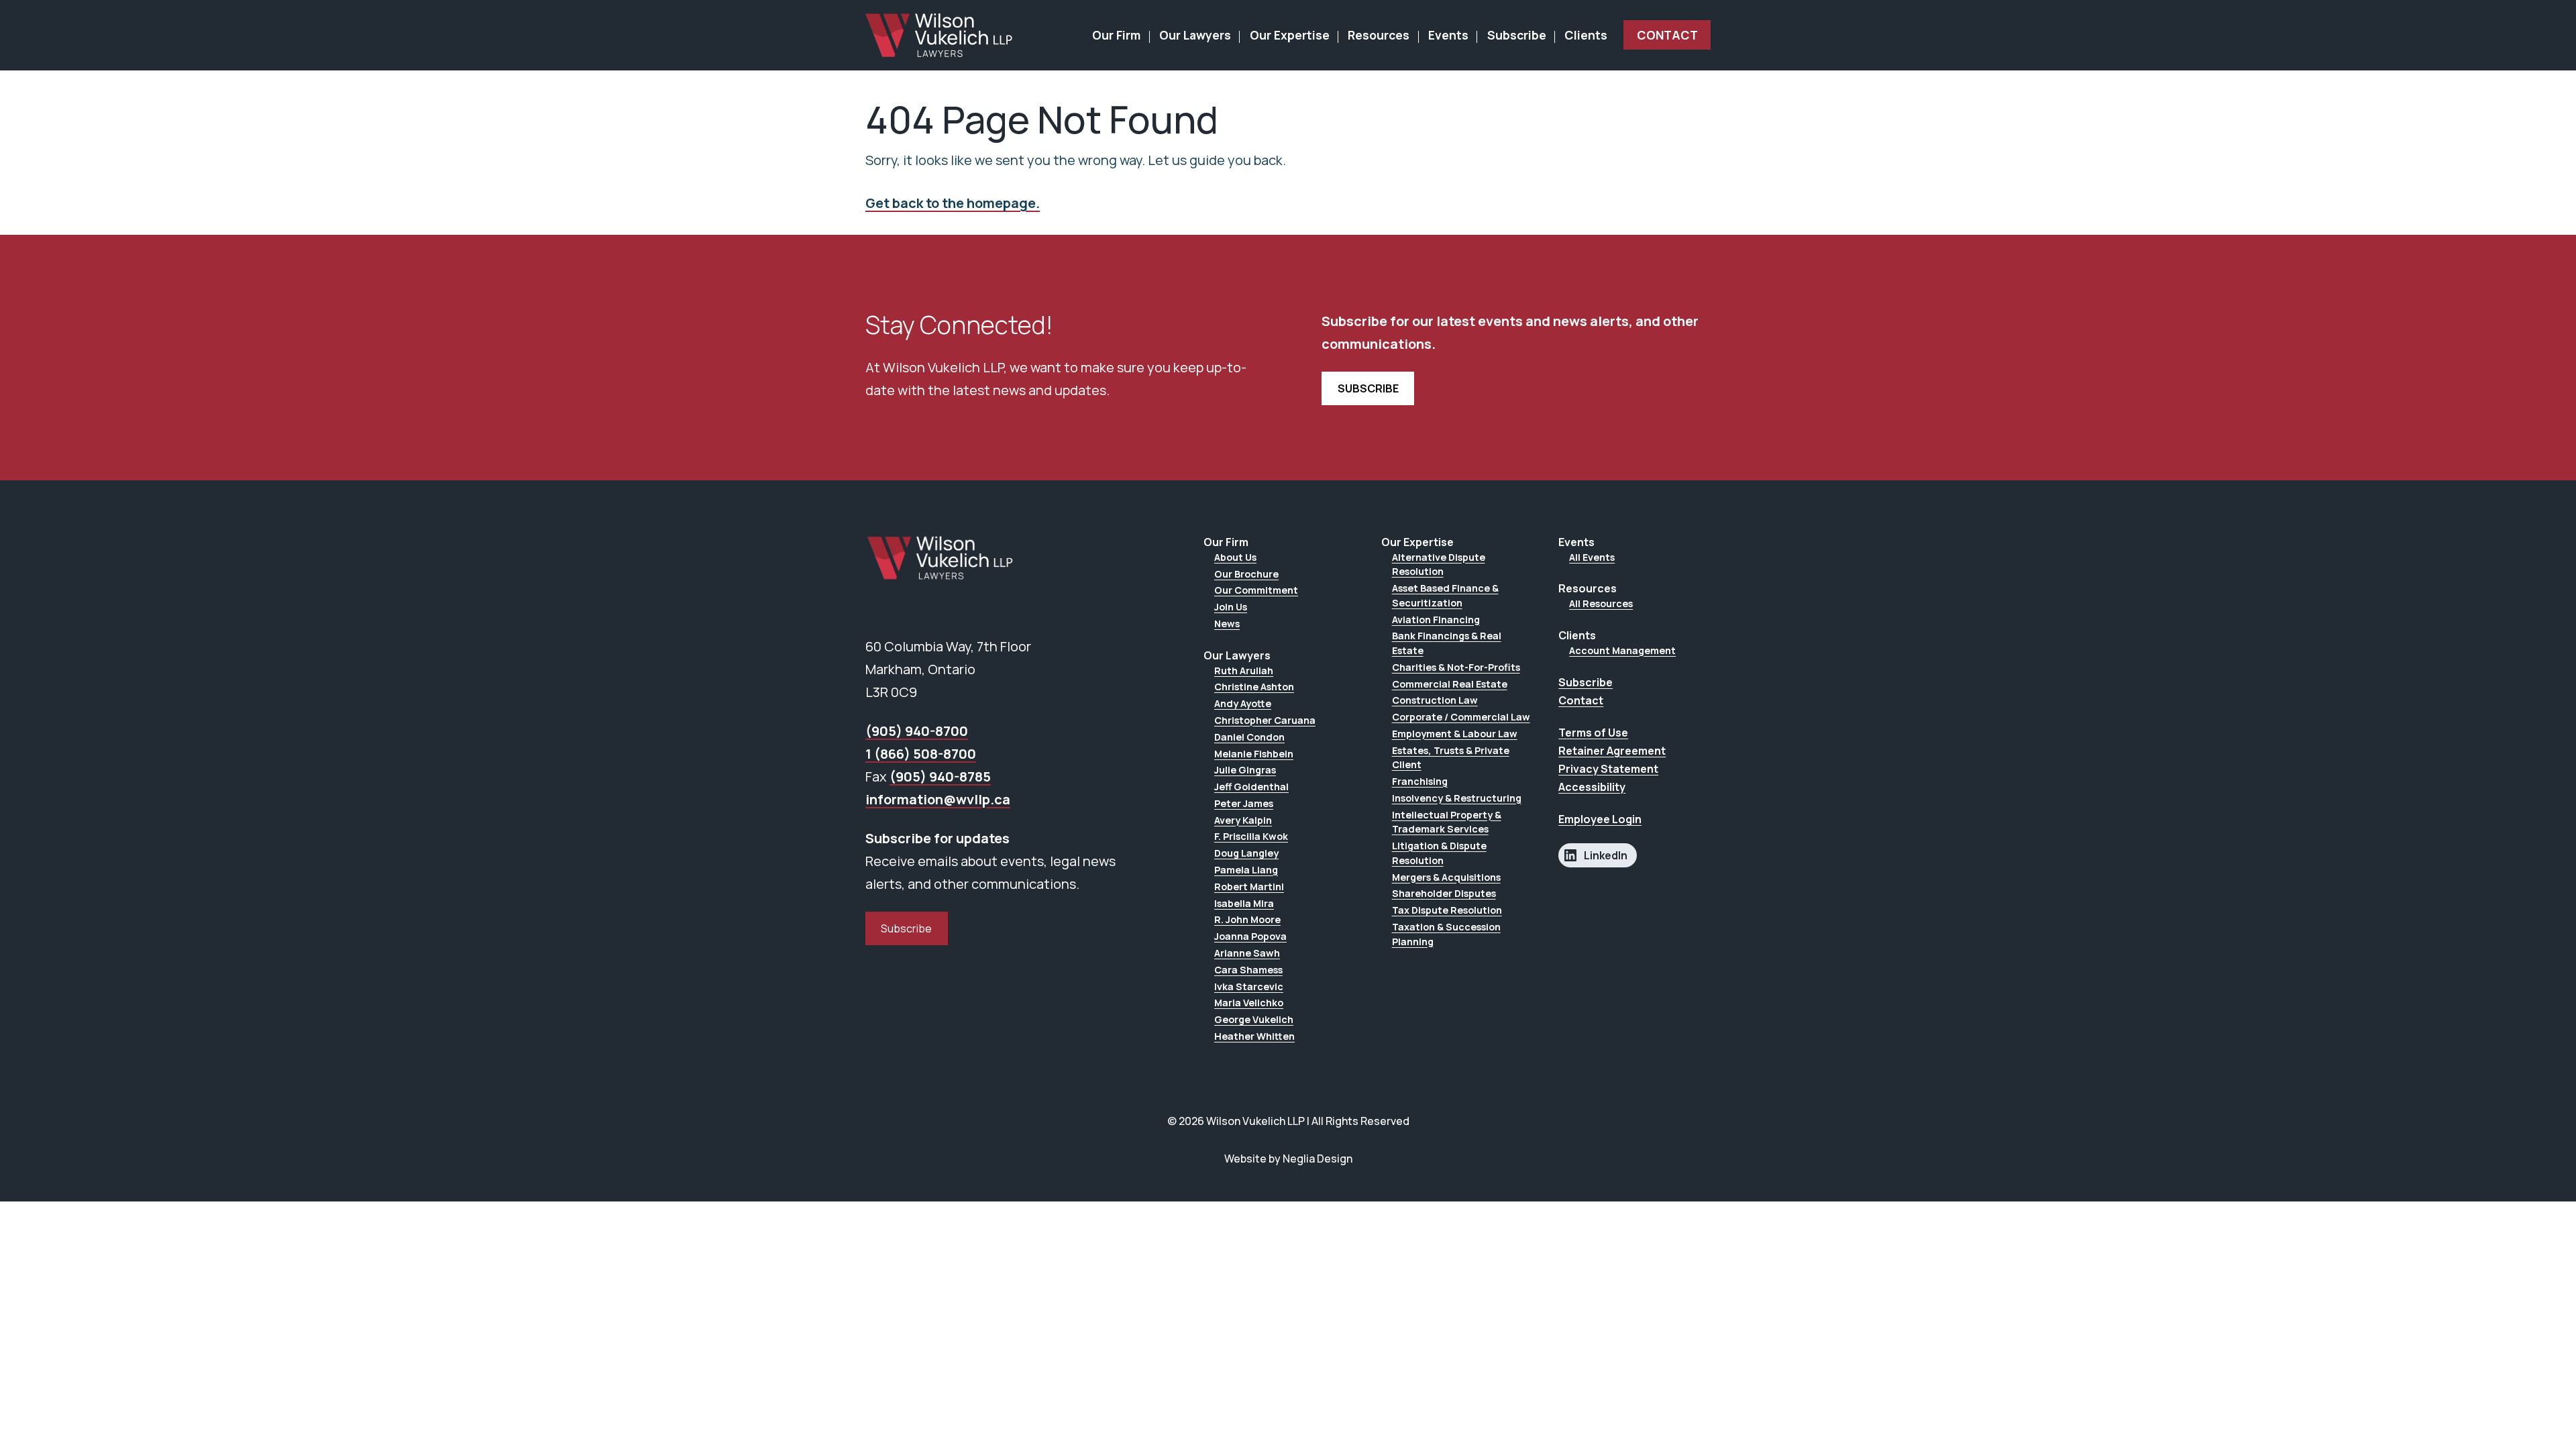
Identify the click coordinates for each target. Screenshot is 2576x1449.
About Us (1235, 557)
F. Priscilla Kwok (1251, 836)
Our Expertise (1290, 35)
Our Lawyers (1195, 35)
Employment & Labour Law (1455, 734)
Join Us (1231, 607)
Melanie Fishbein (1254, 754)
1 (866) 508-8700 (921, 754)
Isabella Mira (1244, 903)
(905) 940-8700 (917, 731)
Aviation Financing (1436, 620)
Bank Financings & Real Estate (1447, 643)
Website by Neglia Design (1288, 1159)
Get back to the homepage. (953, 203)
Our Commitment (1256, 590)
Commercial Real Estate (1450, 684)
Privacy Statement (1608, 769)
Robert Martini (1249, 887)
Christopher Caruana (1265, 720)
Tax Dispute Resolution (1447, 910)
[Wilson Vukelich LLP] (939, 35)
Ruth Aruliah (1244, 670)
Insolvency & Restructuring (1457, 798)
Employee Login (1600, 819)
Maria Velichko (1249, 1003)
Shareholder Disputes (1444, 893)
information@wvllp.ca (938, 799)
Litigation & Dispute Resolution (1439, 853)
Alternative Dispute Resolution (1439, 565)
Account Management (1622, 650)
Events (1448, 35)
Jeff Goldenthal (1251, 787)
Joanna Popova (1250, 936)
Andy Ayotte (1243, 703)
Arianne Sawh (1247, 953)
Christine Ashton (1254, 687)
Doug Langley (1246, 853)
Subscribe (1517, 35)
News (1227, 624)
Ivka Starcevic (1249, 986)
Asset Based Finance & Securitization (1445, 595)
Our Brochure (1246, 574)
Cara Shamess (1248, 970)
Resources (1379, 35)
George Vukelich (1254, 1019)
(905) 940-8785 (940, 776)
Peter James (1244, 803)
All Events (1592, 557)
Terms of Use (1593, 733)
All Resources (1601, 603)
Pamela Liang (1246, 870)
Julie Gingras (1245, 770)
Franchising (1420, 781)
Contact (1667, 35)
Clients (1586, 35)
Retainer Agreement (1612, 751)
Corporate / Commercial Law (1461, 717)
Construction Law (1435, 700)
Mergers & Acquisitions (1446, 877)
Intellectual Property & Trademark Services (1447, 822)
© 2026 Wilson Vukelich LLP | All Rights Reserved (1288, 1121)
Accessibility (1592, 787)
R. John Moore (1247, 919)
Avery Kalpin (1243, 820)
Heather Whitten (1254, 1036)
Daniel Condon (1249, 737)
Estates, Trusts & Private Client (1451, 758)
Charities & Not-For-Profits (1456, 667)
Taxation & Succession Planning (1446, 934)
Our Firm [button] (1116, 35)
